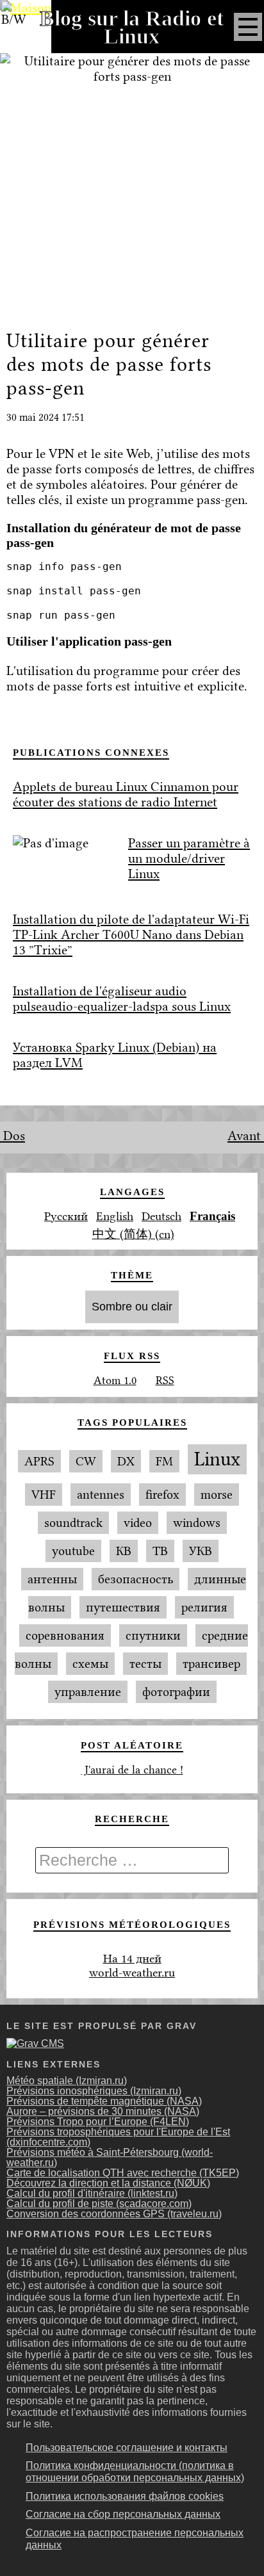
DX (126, 1461)
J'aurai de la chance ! (132, 1770)
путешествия (123, 1607)
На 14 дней (132, 1959)
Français (212, 1216)
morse (217, 1495)
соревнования (65, 1635)
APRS (39, 1461)
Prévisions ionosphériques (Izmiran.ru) (94, 2091)
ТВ (160, 1551)
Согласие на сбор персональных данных (123, 2514)
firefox (162, 1495)
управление (88, 1692)
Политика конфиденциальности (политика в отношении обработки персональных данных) (135, 2472)
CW (86, 1461)
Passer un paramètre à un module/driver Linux (189, 858)
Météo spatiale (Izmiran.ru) (67, 2081)
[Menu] (248, 27)
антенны (52, 1579)
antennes (101, 1495)
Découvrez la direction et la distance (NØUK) (108, 2183)
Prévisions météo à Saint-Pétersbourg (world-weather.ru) (110, 2157)
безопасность (136, 1579)
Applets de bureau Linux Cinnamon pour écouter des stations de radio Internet (126, 794)
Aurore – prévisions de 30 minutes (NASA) (103, 2111)
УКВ (201, 1551)
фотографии (176, 1692)
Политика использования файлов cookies (125, 2496)
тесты (145, 1664)
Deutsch (161, 1216)
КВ (124, 1551)
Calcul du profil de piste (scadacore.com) (99, 2204)
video (138, 1523)
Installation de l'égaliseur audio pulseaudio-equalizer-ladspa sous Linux (122, 999)
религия (204, 1607)
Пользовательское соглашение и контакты (127, 2448)
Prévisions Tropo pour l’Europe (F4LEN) (98, 2122)
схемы (90, 1664)
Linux (217, 1459)
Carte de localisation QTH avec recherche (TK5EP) (123, 2173)
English (115, 1216)
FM (164, 1461)
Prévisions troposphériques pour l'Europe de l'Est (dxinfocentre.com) (118, 2137)
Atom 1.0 (115, 1380)
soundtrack (73, 1523)
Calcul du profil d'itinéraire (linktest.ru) (92, 2193)
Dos (12, 1136)
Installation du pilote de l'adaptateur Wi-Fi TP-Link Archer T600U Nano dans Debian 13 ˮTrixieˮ (131, 934)
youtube (73, 1551)
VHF (44, 1495)
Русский (66, 1216)
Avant (246, 1136)
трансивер (211, 1664)
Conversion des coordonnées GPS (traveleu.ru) (114, 2214)
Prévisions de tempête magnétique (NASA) (104, 2101)
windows (197, 1523)
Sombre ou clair (132, 1307)
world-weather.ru (132, 1973)
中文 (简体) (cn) (133, 1234)
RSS (165, 1380)
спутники (153, 1635)
